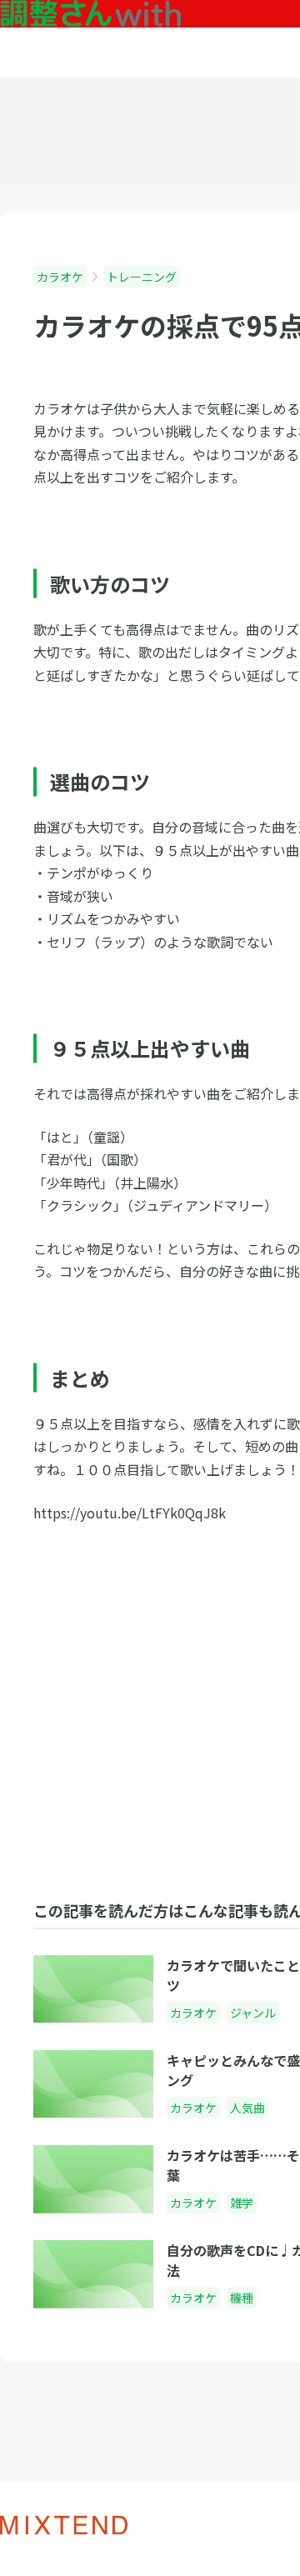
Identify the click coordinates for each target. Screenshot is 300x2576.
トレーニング (142, 277)
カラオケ (60, 277)
